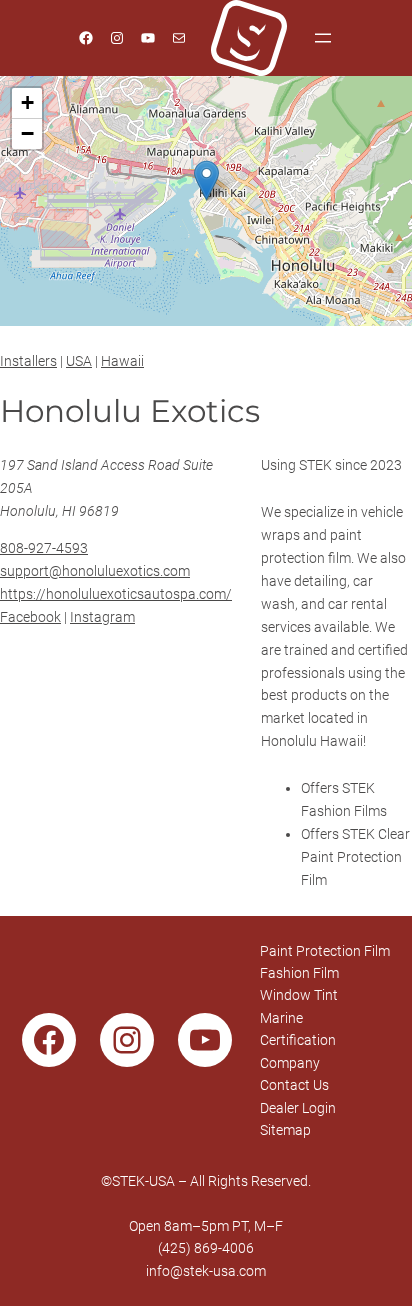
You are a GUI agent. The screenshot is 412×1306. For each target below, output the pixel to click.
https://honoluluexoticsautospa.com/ (116, 594)
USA (79, 361)
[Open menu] (323, 38)
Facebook (30, 617)
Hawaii (122, 361)
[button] (206, 180)
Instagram (102, 617)
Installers (28, 361)
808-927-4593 (44, 548)
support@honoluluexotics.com (95, 571)
